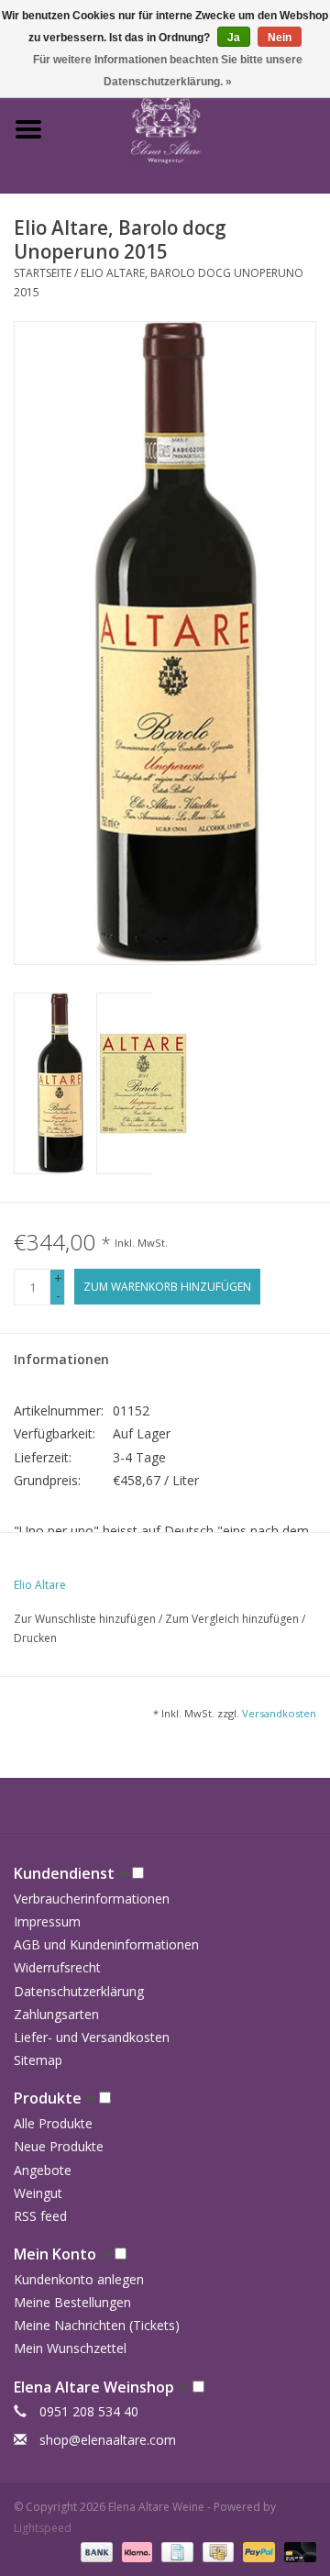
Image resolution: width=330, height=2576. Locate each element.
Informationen (61, 1359)
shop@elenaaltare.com (108, 2440)
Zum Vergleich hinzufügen (233, 1619)
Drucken (35, 1638)
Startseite (43, 273)
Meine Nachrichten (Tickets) (97, 2325)
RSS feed (40, 2216)
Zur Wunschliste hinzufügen (86, 1619)
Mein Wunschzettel (70, 2348)
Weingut (38, 2193)
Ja (234, 38)
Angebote (43, 2170)
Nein (280, 38)
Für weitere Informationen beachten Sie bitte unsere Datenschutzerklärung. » (168, 71)
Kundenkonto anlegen (79, 2279)
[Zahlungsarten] (95, 2551)
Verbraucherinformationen (92, 1899)
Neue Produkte (59, 2146)
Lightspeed (43, 2528)
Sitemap (38, 2060)
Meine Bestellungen (72, 2302)
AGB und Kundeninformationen (106, 1944)
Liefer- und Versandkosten (92, 2037)
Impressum (47, 1921)
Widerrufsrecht (57, 1967)
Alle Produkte (53, 2123)
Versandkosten (279, 1713)
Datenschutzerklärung (79, 1991)
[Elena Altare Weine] (193, 128)
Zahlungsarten (56, 2014)
